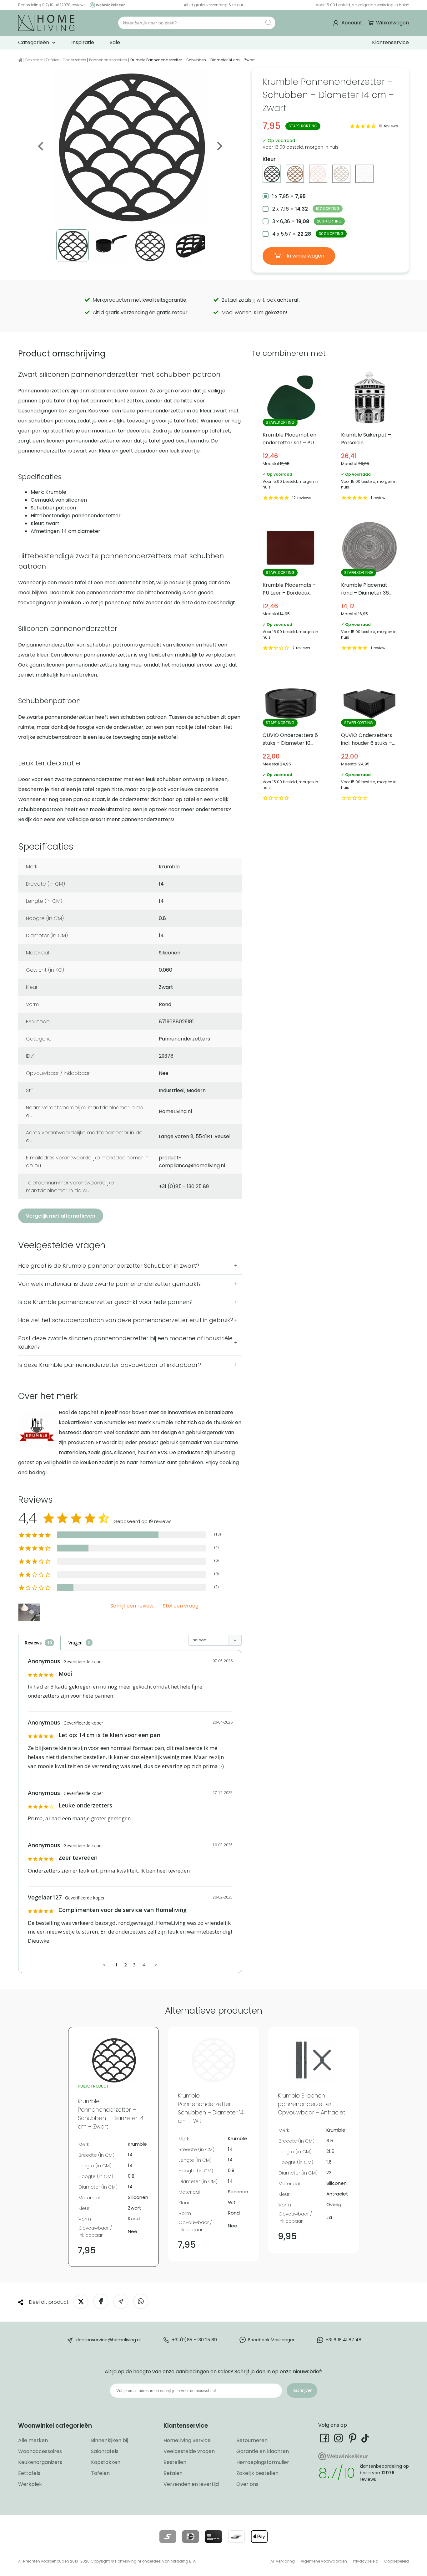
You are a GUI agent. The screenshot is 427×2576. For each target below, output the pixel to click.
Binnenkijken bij (109, 2440)
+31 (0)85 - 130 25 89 (194, 2340)
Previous (41, 146)
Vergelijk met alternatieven (61, 1216)
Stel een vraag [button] (181, 1606)
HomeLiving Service (187, 2440)
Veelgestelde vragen (189, 2451)
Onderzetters (74, 60)
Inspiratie (83, 42)
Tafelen (53, 60)
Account (352, 23)
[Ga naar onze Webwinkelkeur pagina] (106, 5)
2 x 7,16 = (306, 209)
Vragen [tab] (75, 1643)
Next (219, 146)
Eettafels (29, 2473)
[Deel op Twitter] (81, 2301)
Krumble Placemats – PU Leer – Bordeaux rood (291, 586)
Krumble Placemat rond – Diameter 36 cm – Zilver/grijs (369, 586)
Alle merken (33, 2440)
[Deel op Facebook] (101, 2301)
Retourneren (252, 2440)
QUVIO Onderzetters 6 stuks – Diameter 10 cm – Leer (291, 736)
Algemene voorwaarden (324, 2561)
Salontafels (105, 2451)
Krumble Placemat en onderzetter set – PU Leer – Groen (291, 436)
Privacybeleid (366, 2561)
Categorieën (34, 42)
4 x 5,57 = (308, 234)
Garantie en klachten (263, 2451)
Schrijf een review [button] (132, 1606)
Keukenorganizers (40, 2462)
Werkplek (30, 2484)
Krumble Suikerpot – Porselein (369, 436)
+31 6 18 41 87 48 (344, 2340)
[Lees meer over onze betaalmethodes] (168, 2537)
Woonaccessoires (40, 2451)
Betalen (173, 2473)
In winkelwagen (305, 256)
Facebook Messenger (271, 2340)
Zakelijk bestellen (257, 2473)
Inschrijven (302, 2390)
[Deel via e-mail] (121, 2301)
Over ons (247, 2484)
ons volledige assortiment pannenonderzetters (115, 819)
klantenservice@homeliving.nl (108, 2340)
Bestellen (175, 2462)
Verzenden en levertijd (191, 2484)
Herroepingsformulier (263, 2462)
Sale (115, 42)
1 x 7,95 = (289, 196)
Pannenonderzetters (108, 60)
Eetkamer (34, 60)
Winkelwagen (392, 23)
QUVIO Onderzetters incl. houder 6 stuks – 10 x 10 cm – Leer (369, 736)
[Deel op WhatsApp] (141, 2301)
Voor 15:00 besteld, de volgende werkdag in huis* (362, 5)
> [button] (156, 1965)
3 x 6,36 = (307, 221)
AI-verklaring (283, 2561)
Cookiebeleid (397, 2561)
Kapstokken (106, 2462)
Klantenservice (390, 42)
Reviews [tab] (33, 1643)
